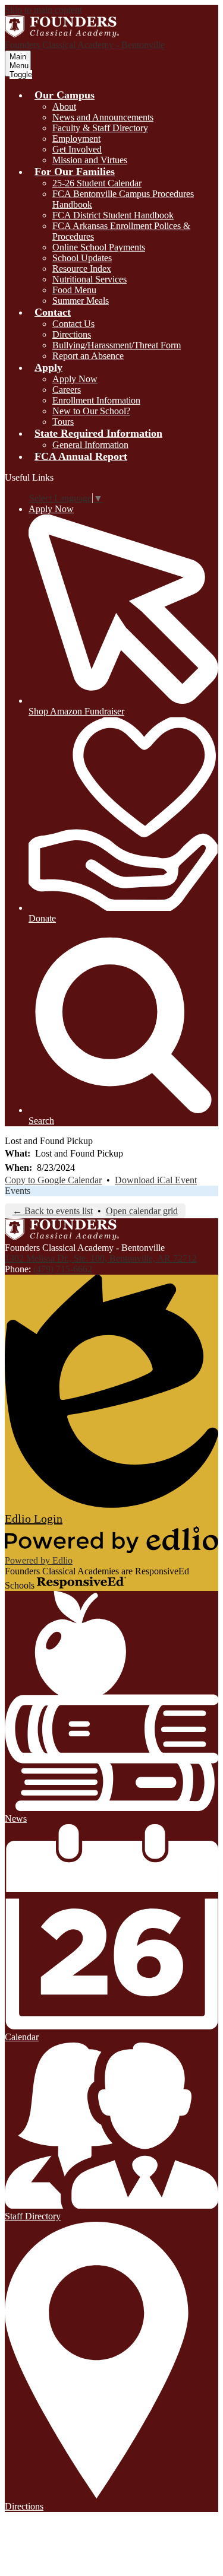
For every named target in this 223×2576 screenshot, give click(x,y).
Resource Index (82, 269)
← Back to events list (53, 1211)
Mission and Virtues (90, 160)
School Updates (82, 258)
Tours (63, 422)
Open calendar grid (142, 1211)
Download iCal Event (156, 1180)
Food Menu (74, 290)
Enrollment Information (96, 400)
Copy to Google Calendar (53, 1180)
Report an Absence (88, 356)
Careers (67, 390)
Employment (76, 139)
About (64, 107)
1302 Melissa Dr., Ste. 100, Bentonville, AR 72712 (101, 1258)
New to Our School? (91, 411)
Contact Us (73, 324)
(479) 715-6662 (63, 1269)
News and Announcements (103, 117)
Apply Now (75, 379)
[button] (65, 95)
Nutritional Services (89, 279)
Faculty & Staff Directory (100, 128)
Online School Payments (99, 247)
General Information (90, 445)
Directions (72, 334)
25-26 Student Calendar (97, 183)
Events (18, 1191)
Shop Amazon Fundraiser (76, 711)
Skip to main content (43, 10)
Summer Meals (81, 301)
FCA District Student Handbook (113, 215)
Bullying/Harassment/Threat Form (117, 345)
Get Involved (77, 149)
